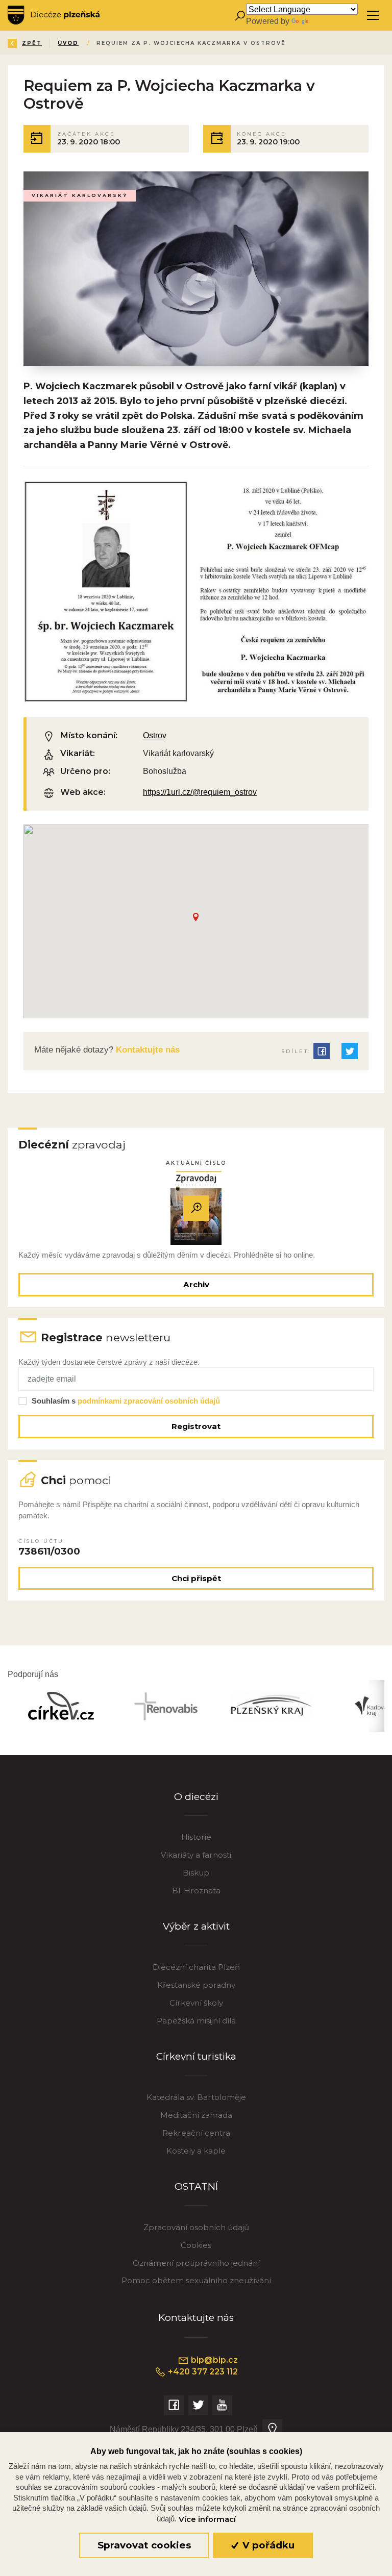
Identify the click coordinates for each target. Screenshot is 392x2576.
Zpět (32, 43)
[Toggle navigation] (373, 16)
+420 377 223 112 (202, 2372)
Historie (196, 1837)
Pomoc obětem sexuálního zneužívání (196, 2280)
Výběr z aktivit (196, 1926)
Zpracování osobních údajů (196, 2227)
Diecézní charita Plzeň (196, 1967)
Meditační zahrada (196, 2115)
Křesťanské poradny (196, 1985)
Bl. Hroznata (196, 1891)
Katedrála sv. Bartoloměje (196, 2097)
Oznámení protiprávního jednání (196, 2263)
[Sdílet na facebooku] (322, 1051)
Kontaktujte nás (146, 1050)
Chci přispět (196, 1578)
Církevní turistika (196, 2056)
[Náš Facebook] (174, 2405)
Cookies (196, 2245)
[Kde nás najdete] (272, 2429)
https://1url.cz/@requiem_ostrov (200, 792)
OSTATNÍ (196, 2186)
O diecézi (196, 1797)
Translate (327, 21)
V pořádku (267, 2545)
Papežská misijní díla (196, 2021)
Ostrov (155, 735)
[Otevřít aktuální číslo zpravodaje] (196, 1208)
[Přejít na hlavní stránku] (54, 15)
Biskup (196, 1873)
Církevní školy (196, 2003)
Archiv (196, 1284)
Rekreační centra (196, 2133)
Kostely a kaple (196, 2151)
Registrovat (196, 1426)
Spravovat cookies (144, 2545)
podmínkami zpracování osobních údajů (149, 1401)
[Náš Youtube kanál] (222, 2405)
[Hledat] (240, 16)
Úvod (68, 43)
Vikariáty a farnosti (196, 1855)
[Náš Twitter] (198, 2405)
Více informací (207, 2519)
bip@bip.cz (213, 2360)
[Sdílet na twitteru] (350, 1051)
